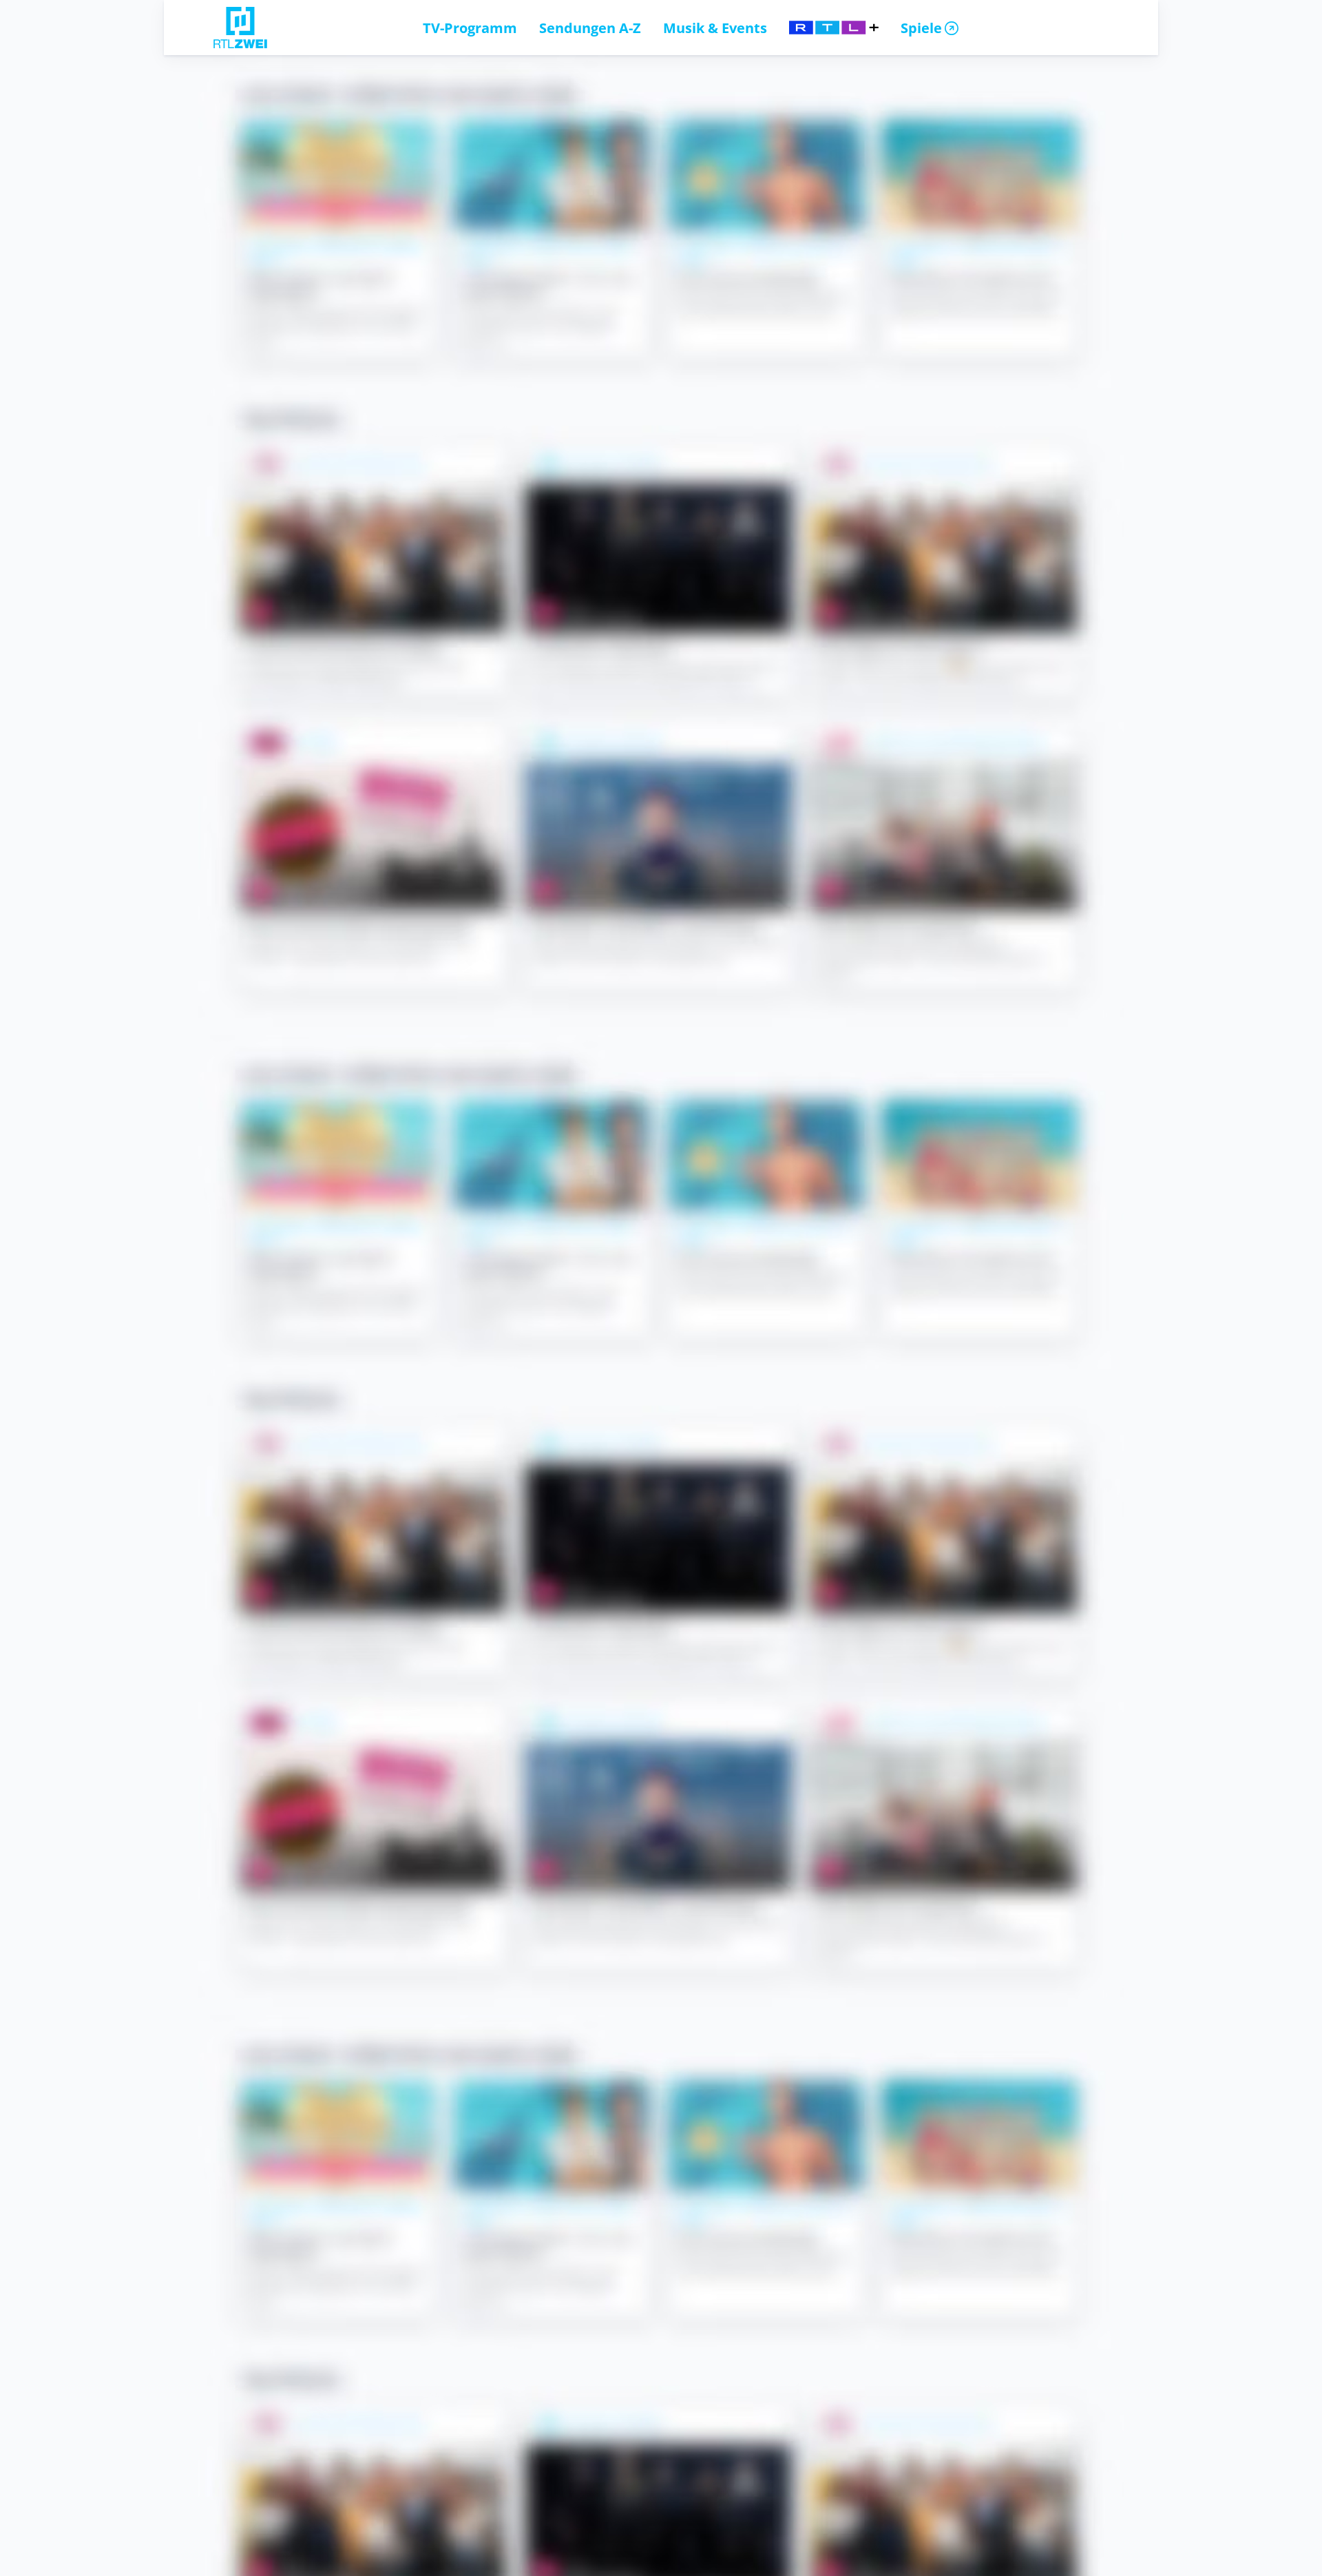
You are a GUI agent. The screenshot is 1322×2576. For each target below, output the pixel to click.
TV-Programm (470, 28)
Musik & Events (715, 28)
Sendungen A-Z (590, 28)
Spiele (921, 28)
